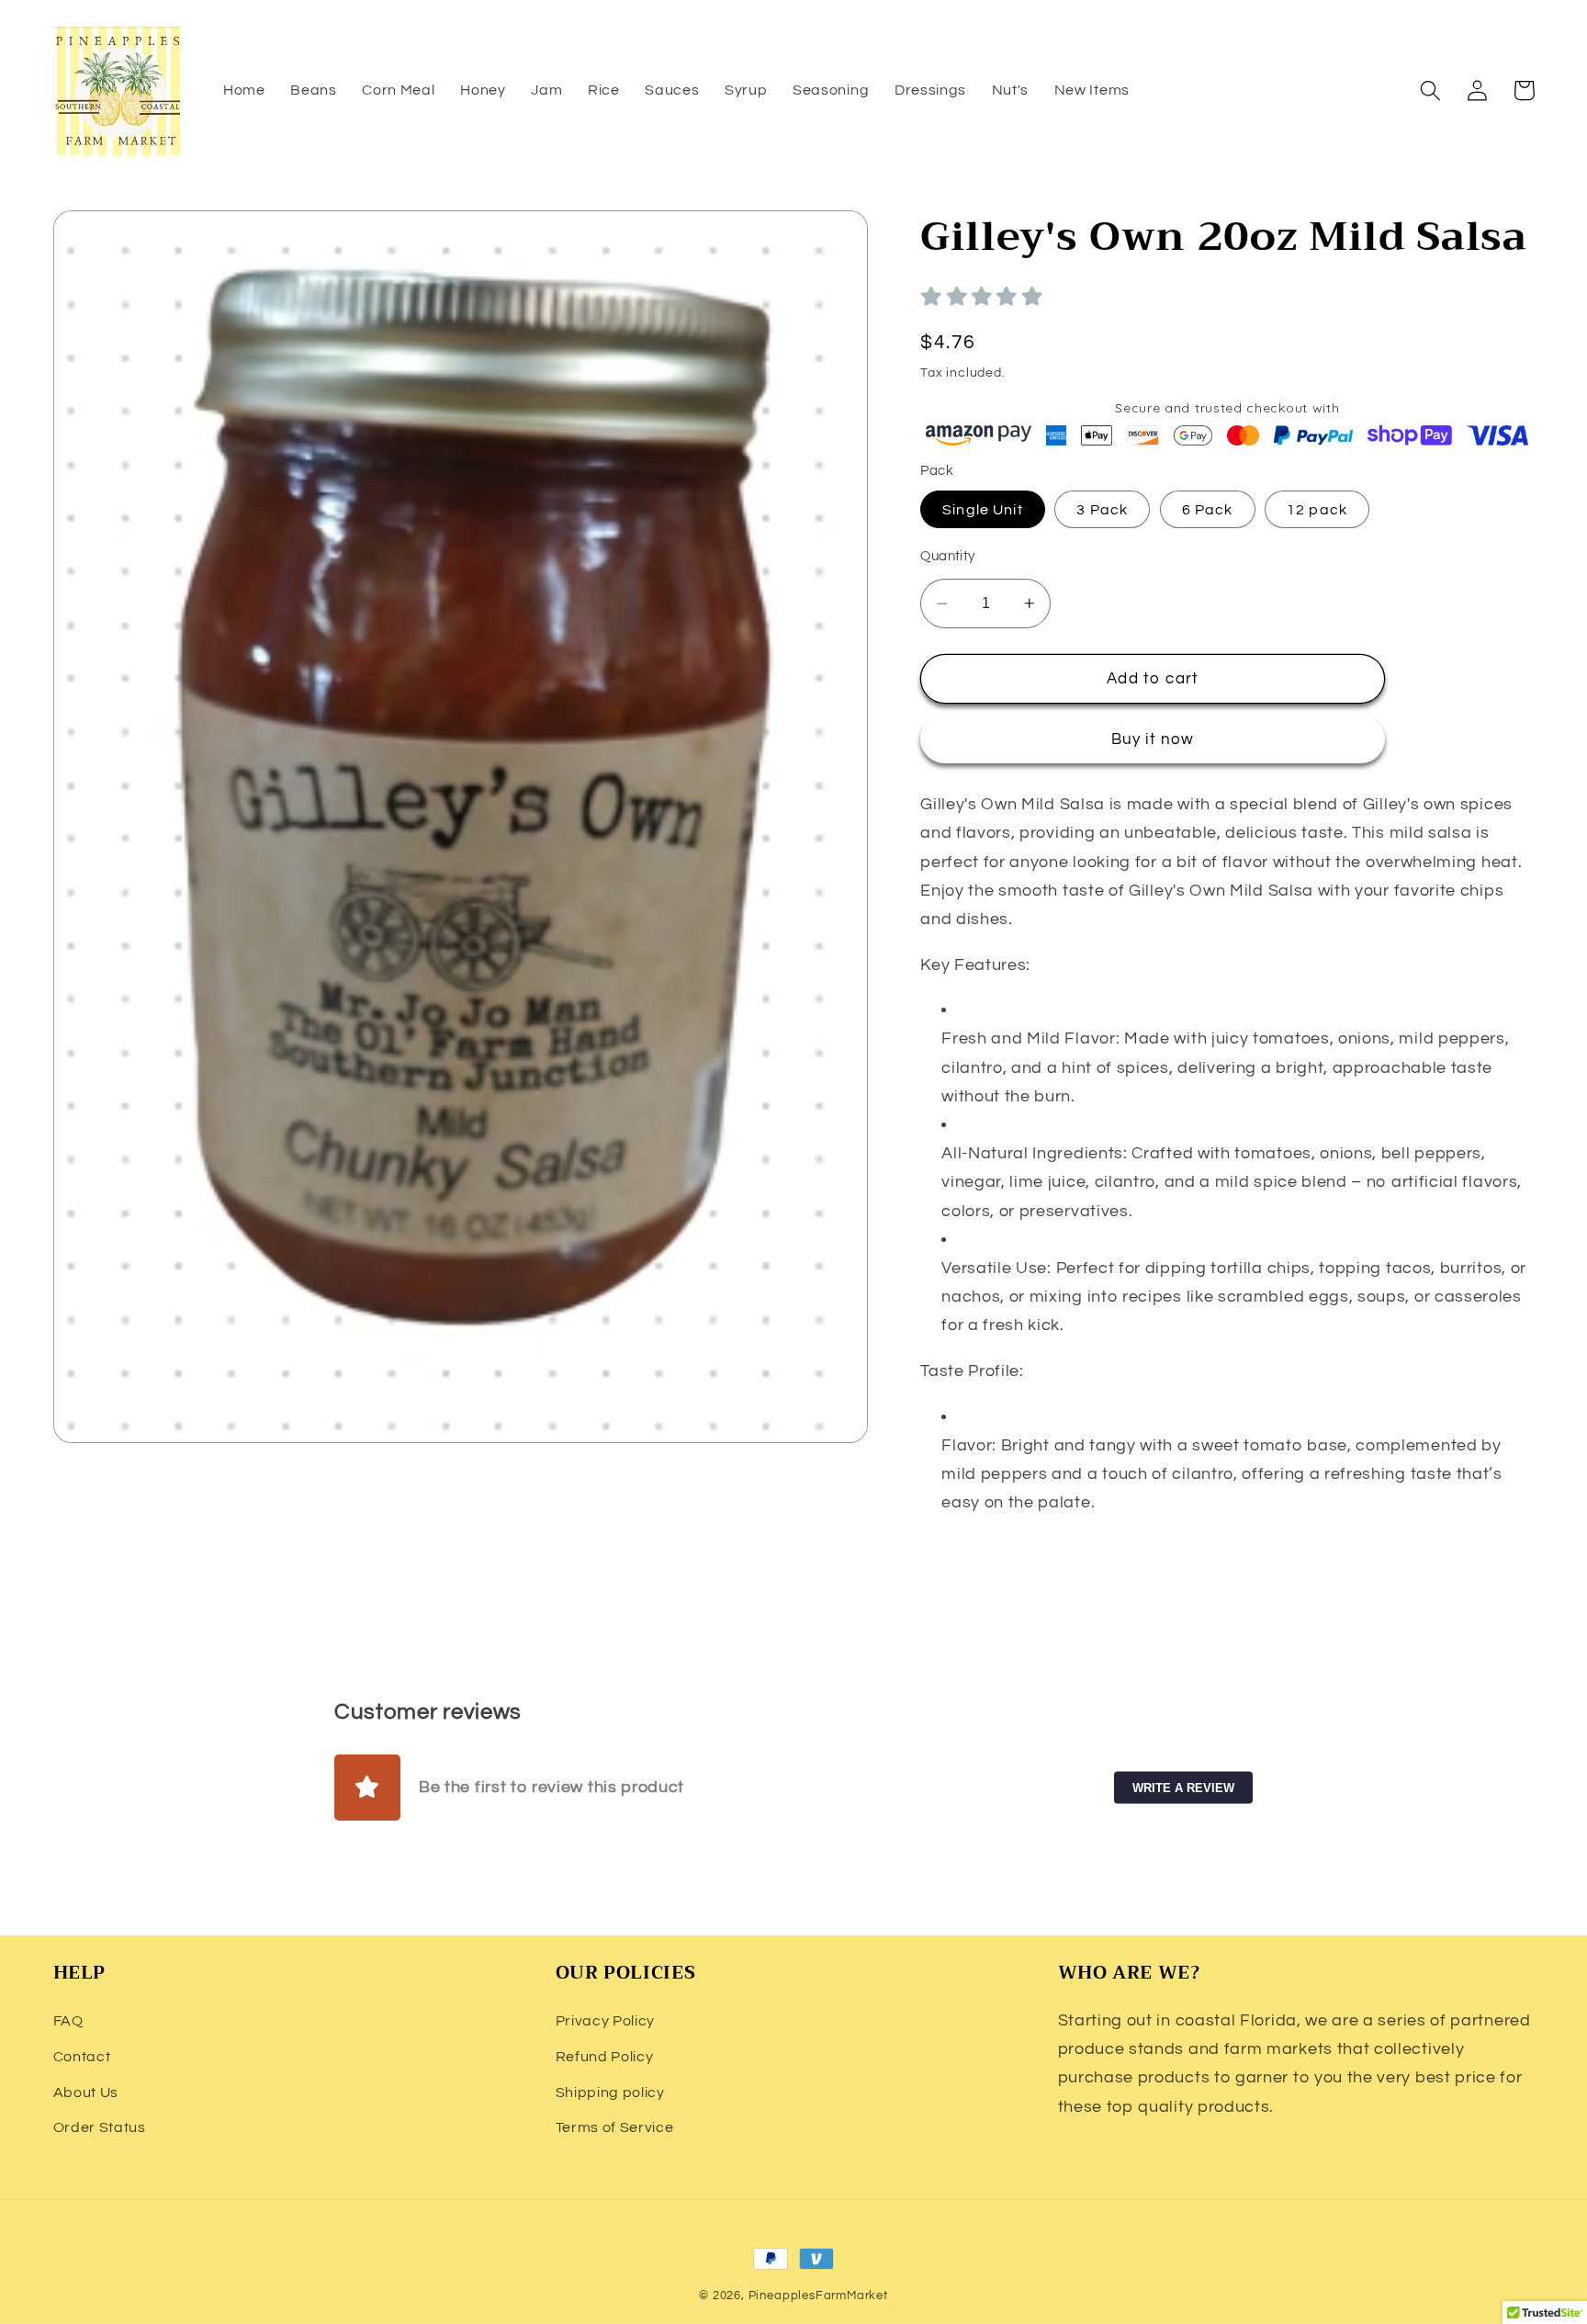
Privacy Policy (606, 2021)
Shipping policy (610, 2093)
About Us (86, 2093)
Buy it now (1153, 739)
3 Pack (1102, 510)
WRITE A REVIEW (1183, 1788)
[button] (1431, 90)
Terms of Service (615, 2127)
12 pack (1317, 510)
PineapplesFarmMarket (818, 2296)
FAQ (68, 2021)
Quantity (948, 556)
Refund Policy (605, 2057)
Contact (82, 2057)
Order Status (100, 2127)
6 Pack (1208, 510)
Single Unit (983, 510)
